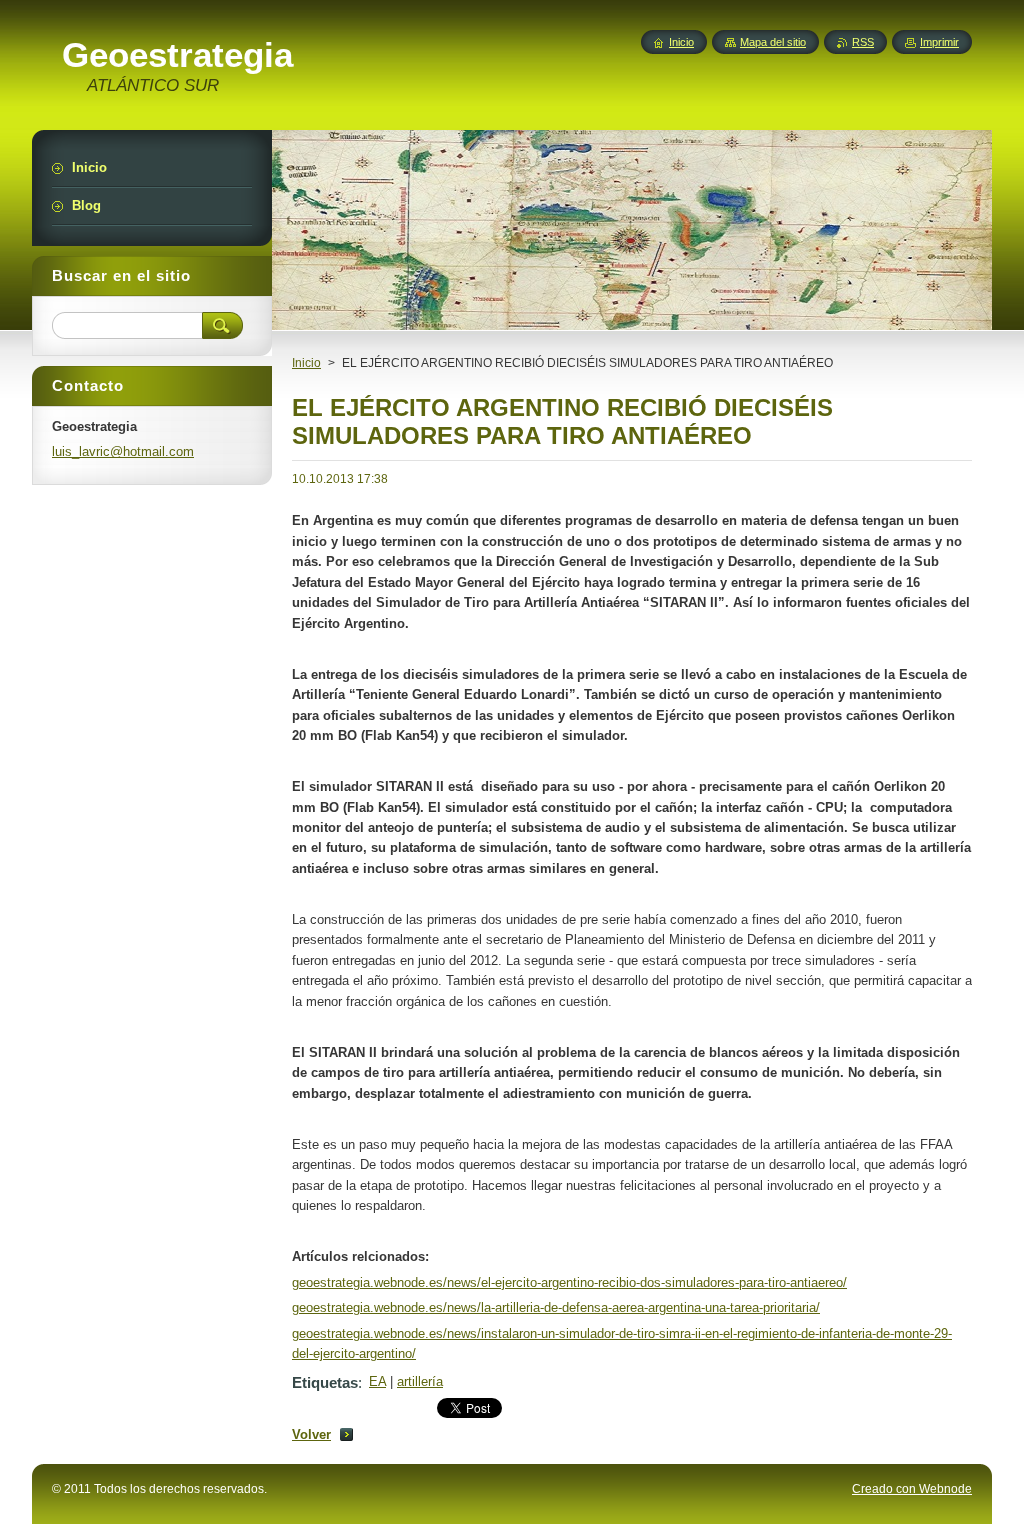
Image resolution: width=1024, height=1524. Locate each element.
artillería (420, 1381)
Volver (311, 1434)
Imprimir (939, 42)
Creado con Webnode (912, 1489)
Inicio (306, 363)
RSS (863, 42)
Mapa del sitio (773, 42)
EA (377, 1381)
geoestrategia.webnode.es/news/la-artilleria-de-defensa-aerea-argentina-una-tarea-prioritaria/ (556, 1307)
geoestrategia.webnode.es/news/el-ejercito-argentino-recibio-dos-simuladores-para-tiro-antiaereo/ (569, 1282)
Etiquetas (325, 1382)
